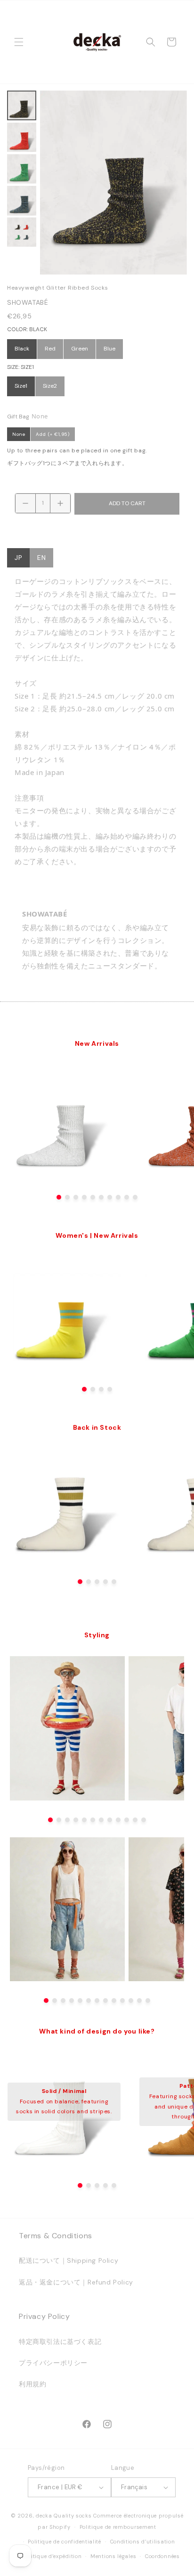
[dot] (59, 1197)
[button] (19, 42)
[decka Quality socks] (97, 42)
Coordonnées (162, 2556)
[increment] (60, 503)
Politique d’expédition (52, 2556)
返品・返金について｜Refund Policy (76, 2282)
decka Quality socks (64, 2516)
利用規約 (32, 2384)
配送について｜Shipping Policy (69, 2260)
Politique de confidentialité (65, 2542)
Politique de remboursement (118, 2527)
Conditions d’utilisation (143, 2542)
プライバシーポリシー (53, 2363)
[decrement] (25, 503)
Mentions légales (113, 2556)
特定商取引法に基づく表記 (60, 2342)
